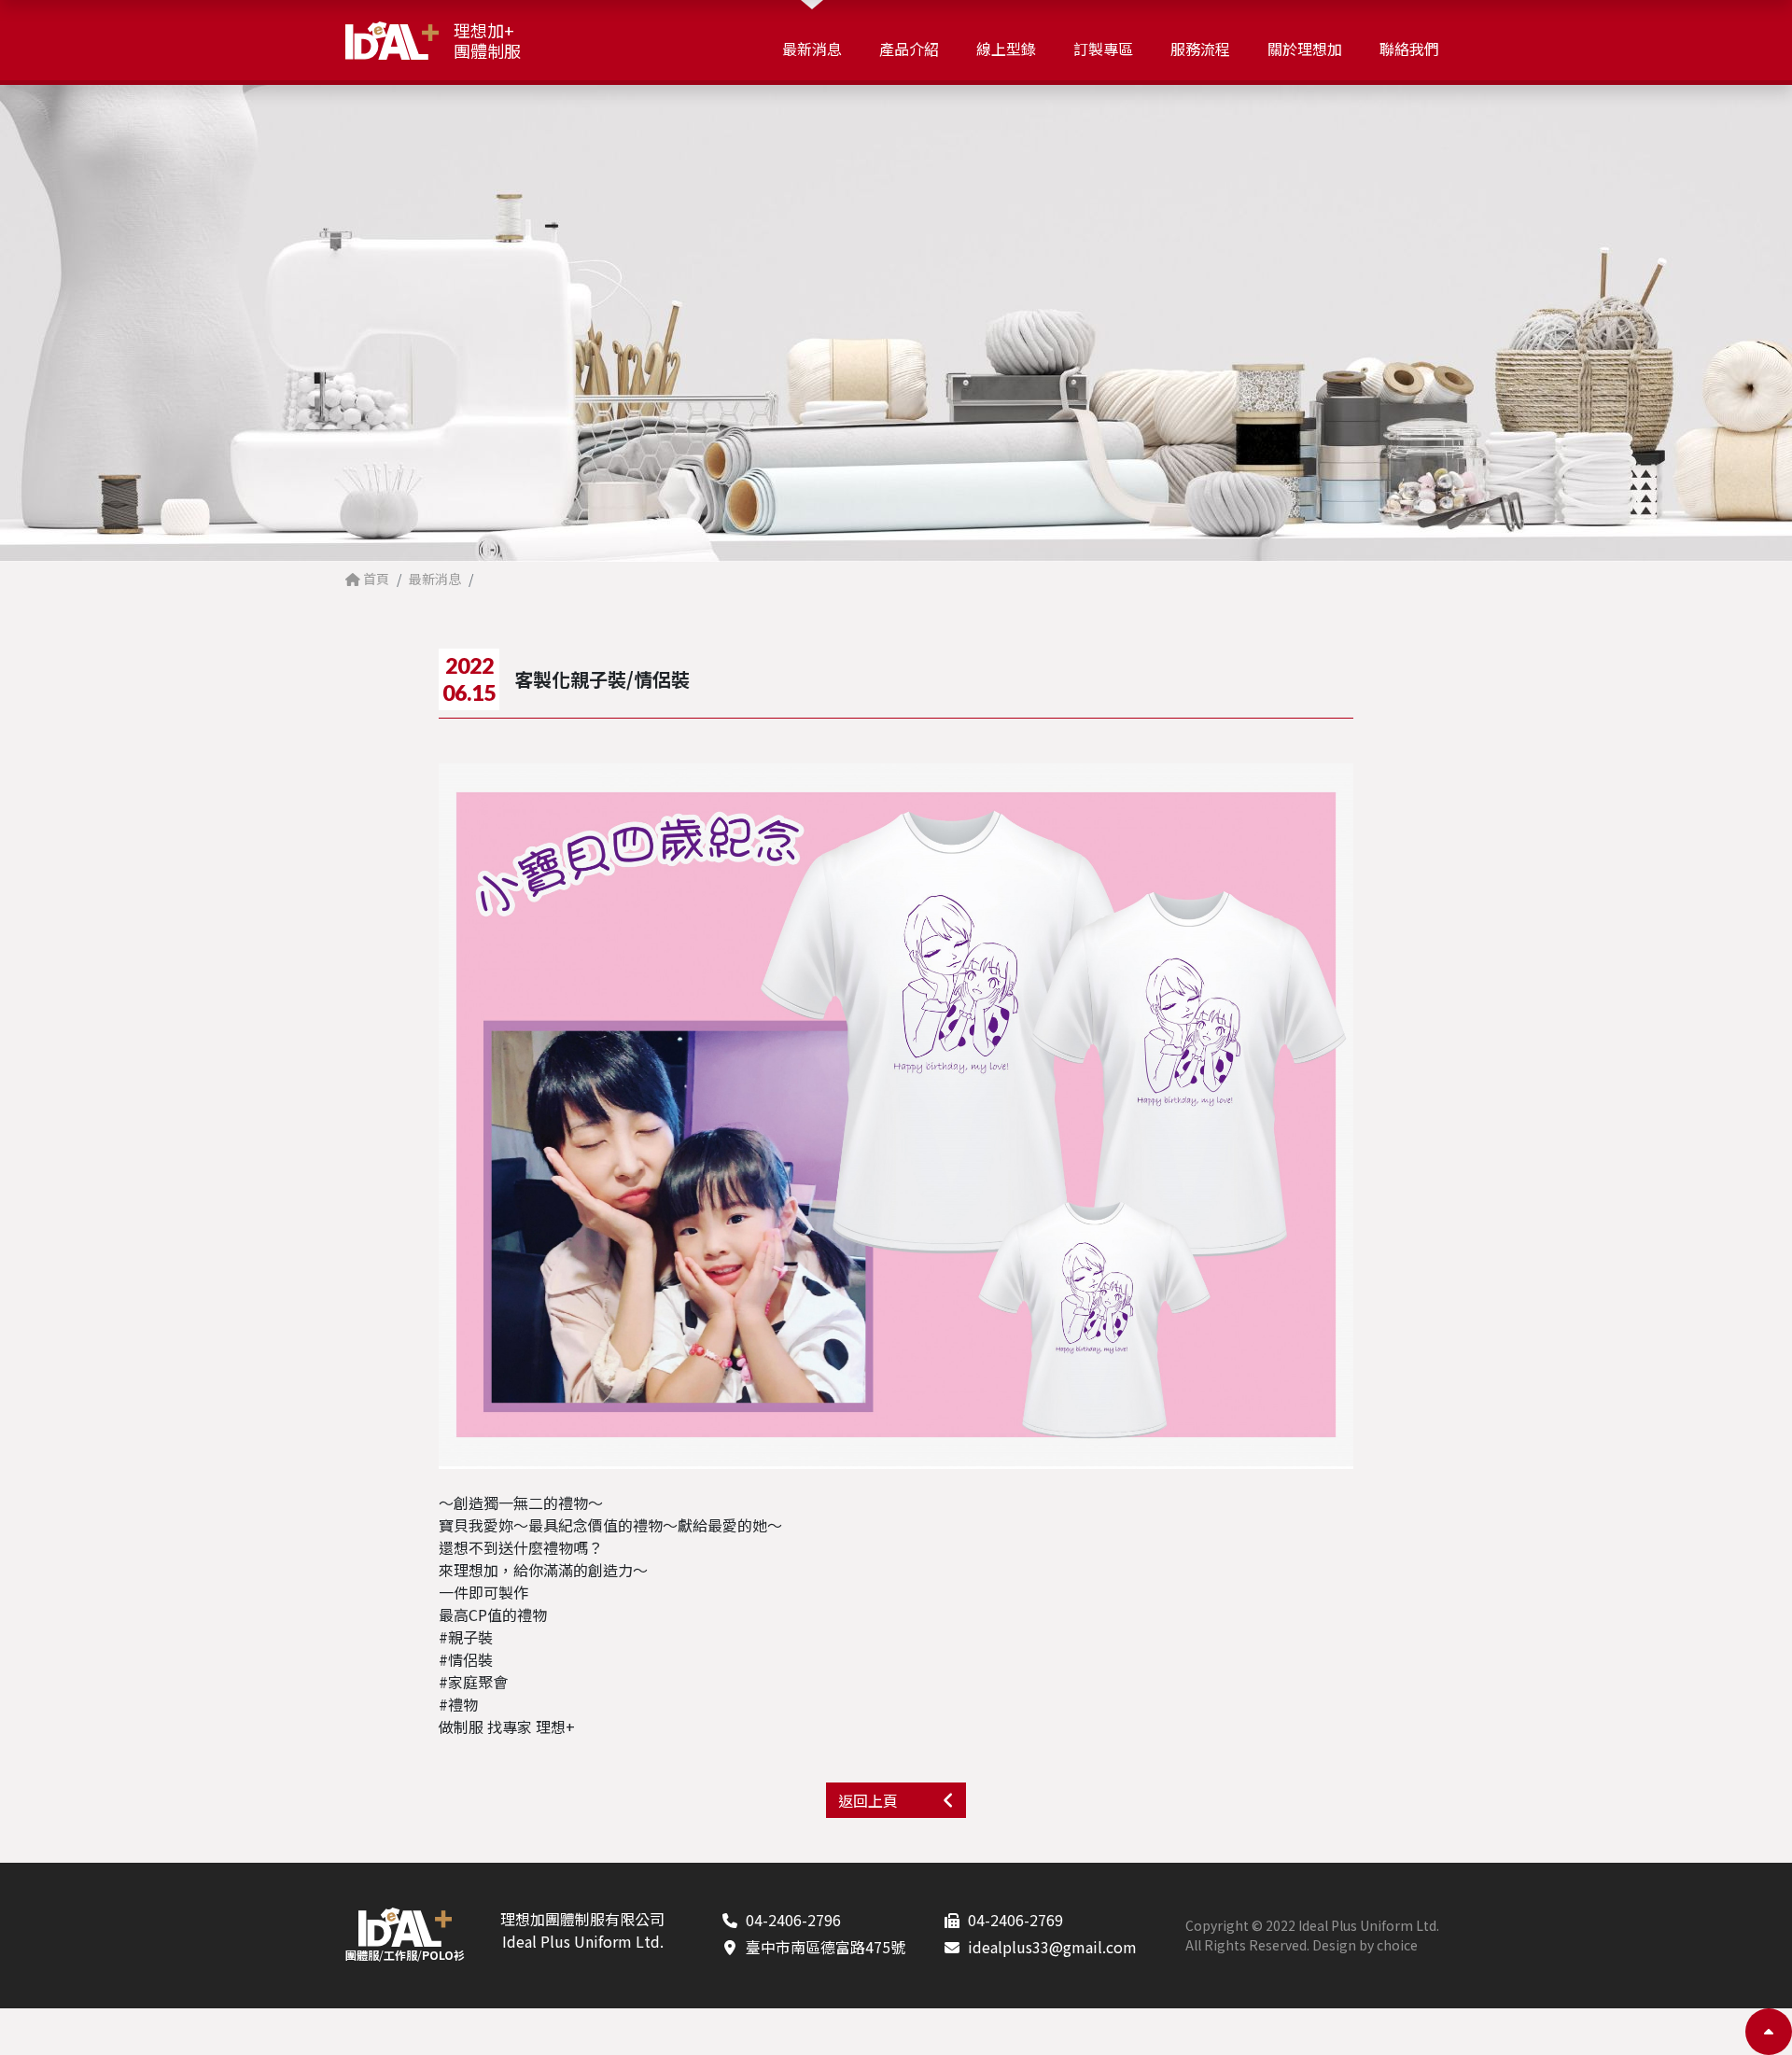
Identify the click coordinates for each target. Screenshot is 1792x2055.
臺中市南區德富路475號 (826, 1947)
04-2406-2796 (793, 1920)
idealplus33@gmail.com (1052, 1947)
